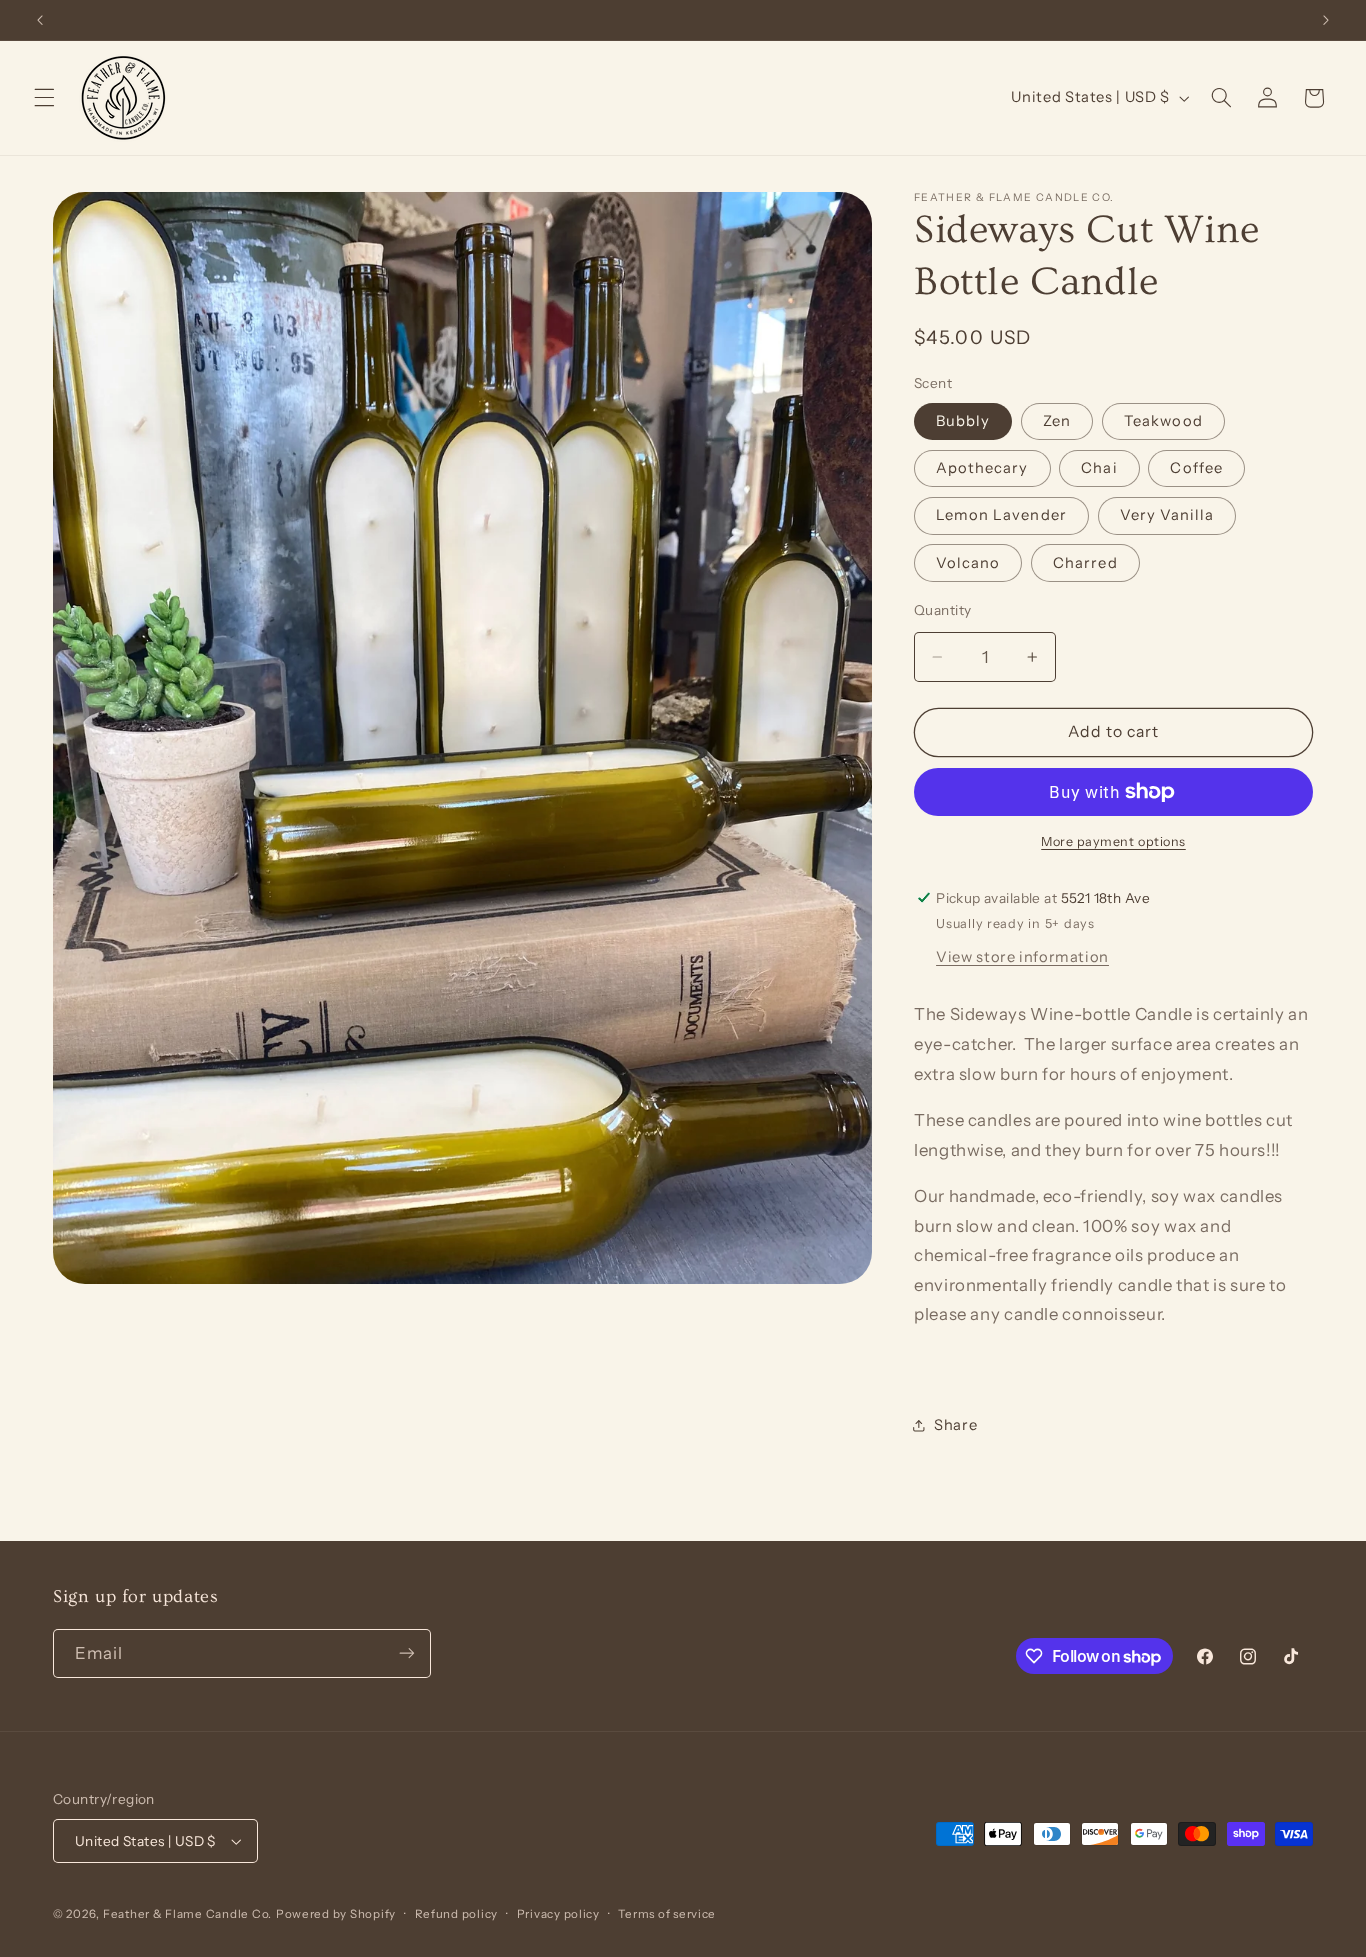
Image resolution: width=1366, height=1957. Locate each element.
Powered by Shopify (336, 1914)
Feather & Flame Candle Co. (187, 1914)
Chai (1099, 468)
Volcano (968, 562)
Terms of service (667, 1914)
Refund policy (457, 1914)
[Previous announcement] (40, 20)
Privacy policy (558, 1914)
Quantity (942, 609)
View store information (1022, 957)
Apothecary (982, 468)
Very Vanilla (1167, 515)
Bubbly (963, 421)
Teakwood (1163, 421)
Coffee (1196, 468)
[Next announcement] (1326, 20)
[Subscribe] (407, 1653)
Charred (1085, 562)
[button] (44, 98)
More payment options (1113, 840)
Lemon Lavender (1001, 515)
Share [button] (955, 1424)
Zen (1057, 421)
